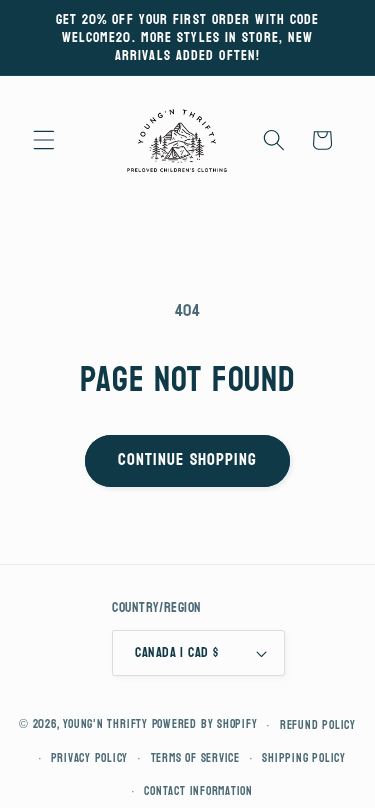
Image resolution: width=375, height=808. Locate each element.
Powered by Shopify (205, 725)
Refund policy (318, 725)
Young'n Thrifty (105, 725)
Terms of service (195, 758)
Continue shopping (188, 460)
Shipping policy (304, 758)
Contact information (198, 791)
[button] (44, 140)
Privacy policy (89, 758)
